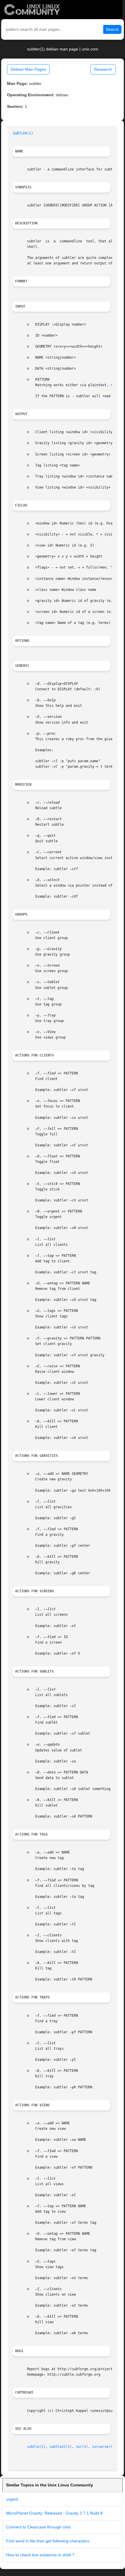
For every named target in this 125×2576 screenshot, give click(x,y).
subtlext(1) (61, 2447)
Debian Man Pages (28, 69)
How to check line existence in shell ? (40, 2555)
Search (112, 29)
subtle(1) (36, 2447)
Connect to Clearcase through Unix (38, 2527)
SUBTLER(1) (23, 133)
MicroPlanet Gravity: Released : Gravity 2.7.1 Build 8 (54, 2513)
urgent (12, 2499)
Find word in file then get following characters (48, 2541)
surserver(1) (104, 2447)
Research (103, 69)
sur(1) (82, 2447)
